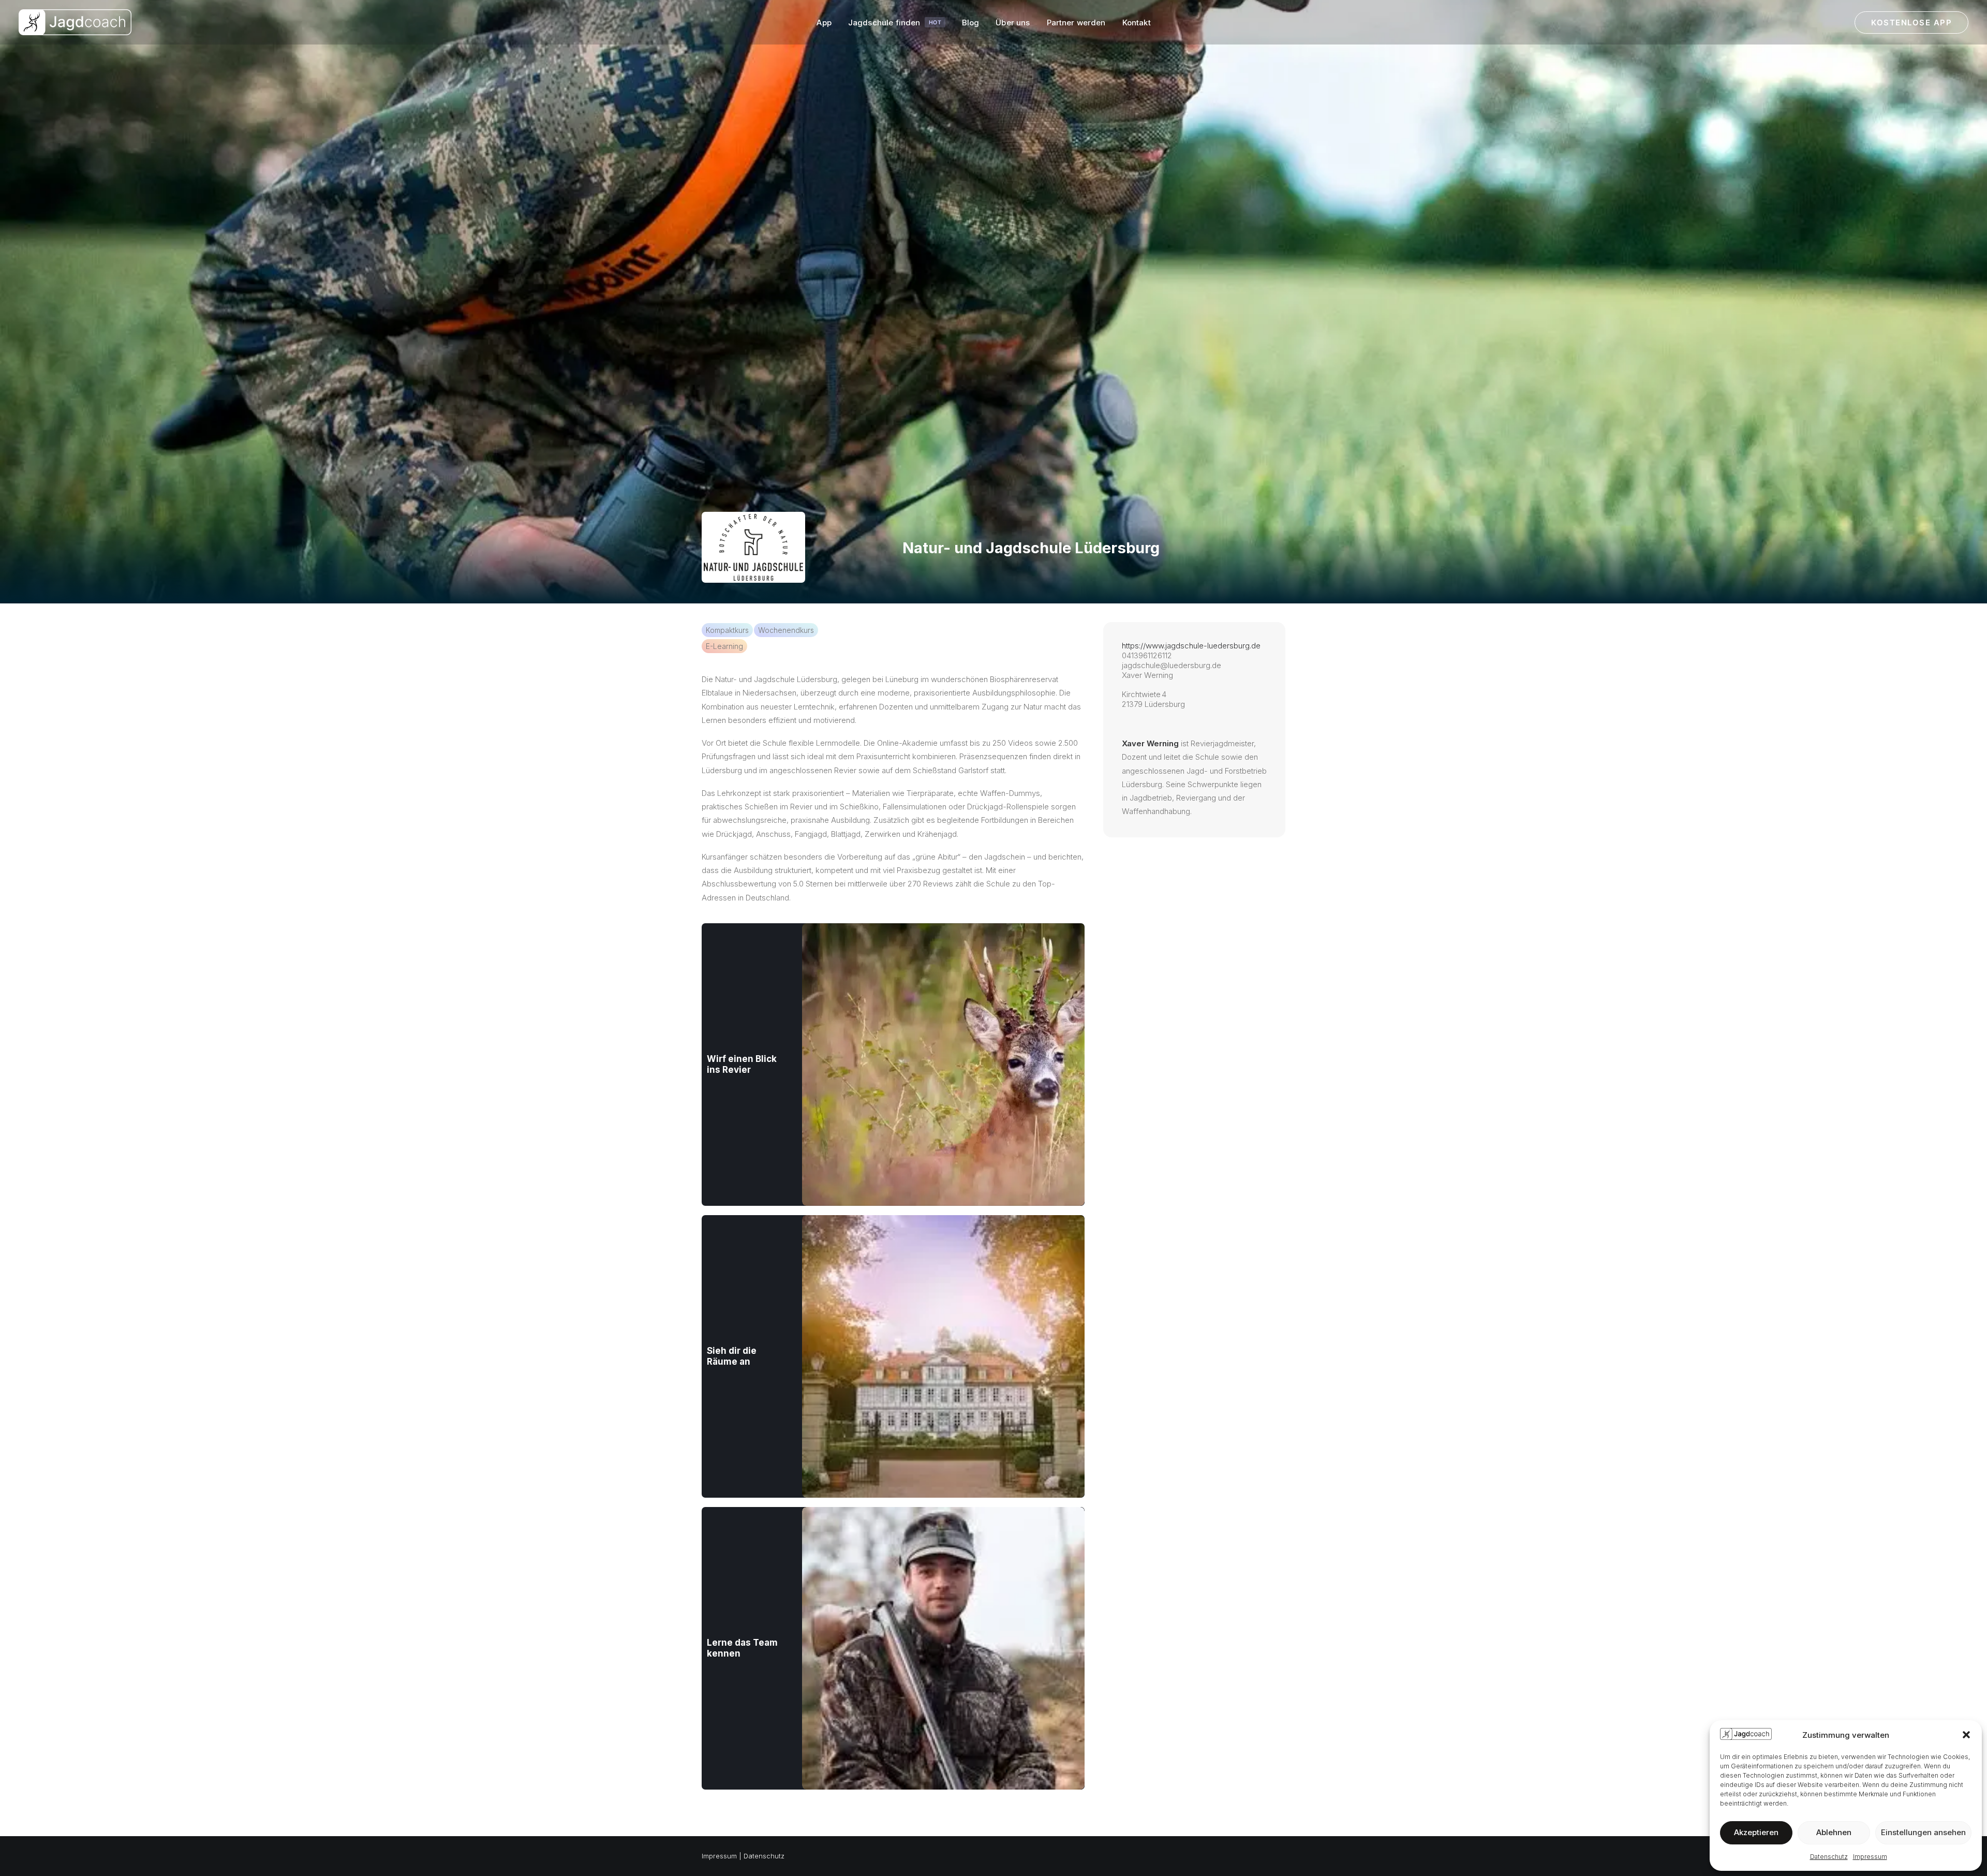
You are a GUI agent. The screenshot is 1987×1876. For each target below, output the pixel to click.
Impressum (1870, 1857)
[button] (1966, 1735)
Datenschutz (1829, 1857)
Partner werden (1076, 23)
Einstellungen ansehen (1923, 1832)
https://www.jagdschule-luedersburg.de (1191, 646)
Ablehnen (1834, 1832)
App (824, 23)
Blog (971, 23)
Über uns (1013, 23)
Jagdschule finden (895, 23)
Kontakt (1137, 23)
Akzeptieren (1756, 1832)
